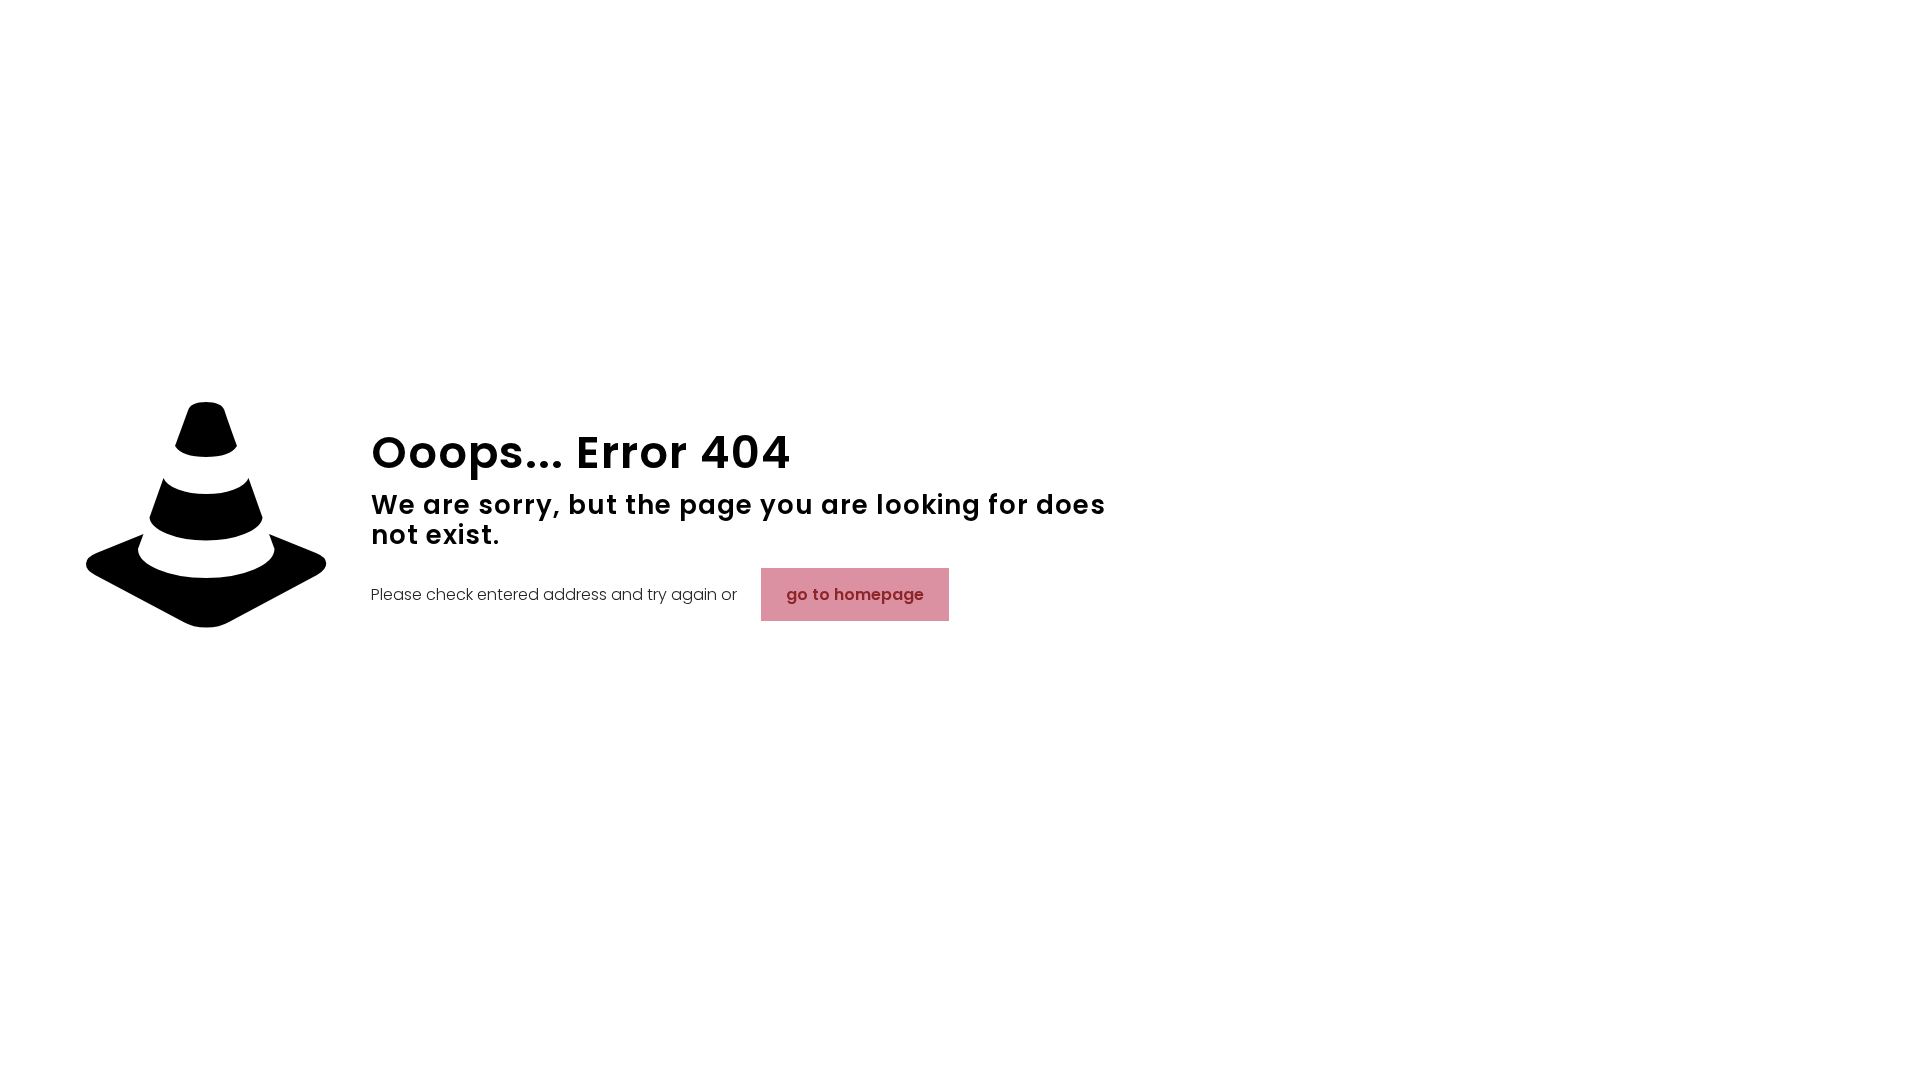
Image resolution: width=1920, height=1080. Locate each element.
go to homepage (855, 594)
